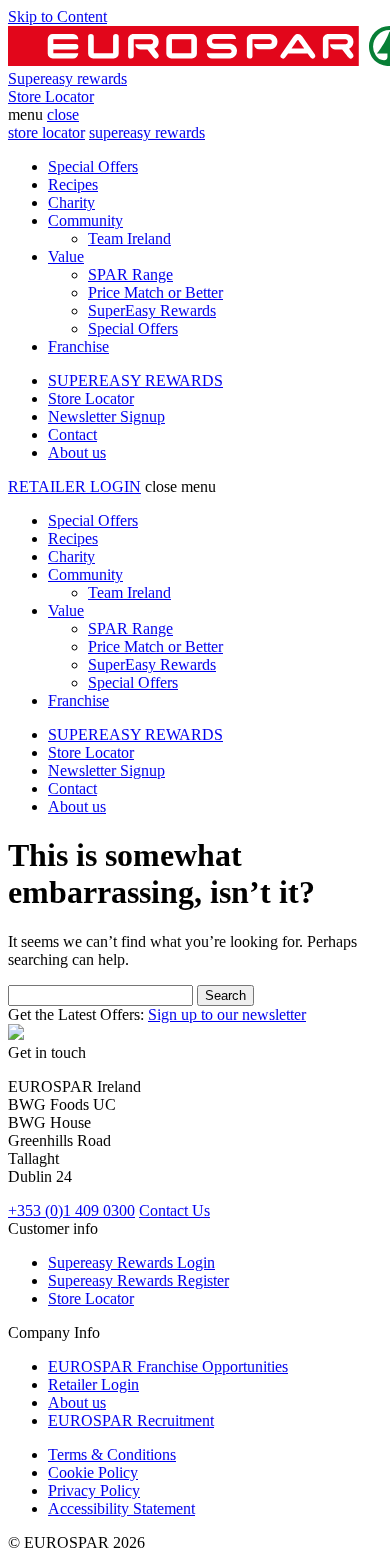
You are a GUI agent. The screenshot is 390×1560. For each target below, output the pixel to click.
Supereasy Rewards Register (138, 1280)
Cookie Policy (93, 1472)
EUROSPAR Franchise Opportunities (168, 1366)
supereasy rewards (147, 132)
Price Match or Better (155, 292)
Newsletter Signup (106, 416)
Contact (72, 434)
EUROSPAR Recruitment (131, 1420)
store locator (46, 132)
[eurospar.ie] (16, 1034)
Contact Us (174, 1210)
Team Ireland (129, 238)
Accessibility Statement (121, 1508)
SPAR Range (130, 274)
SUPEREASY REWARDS (135, 380)
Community (85, 220)
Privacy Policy (94, 1490)
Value (66, 256)
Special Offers (93, 166)
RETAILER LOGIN (74, 486)
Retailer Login (93, 1384)
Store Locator (51, 96)
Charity (71, 202)
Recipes (73, 184)
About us (77, 452)
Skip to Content (57, 16)
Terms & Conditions (112, 1454)
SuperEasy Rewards (152, 310)
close (63, 114)
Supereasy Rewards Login (131, 1262)
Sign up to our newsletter (227, 1014)
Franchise (78, 346)
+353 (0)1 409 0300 (71, 1210)
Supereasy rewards (67, 78)
